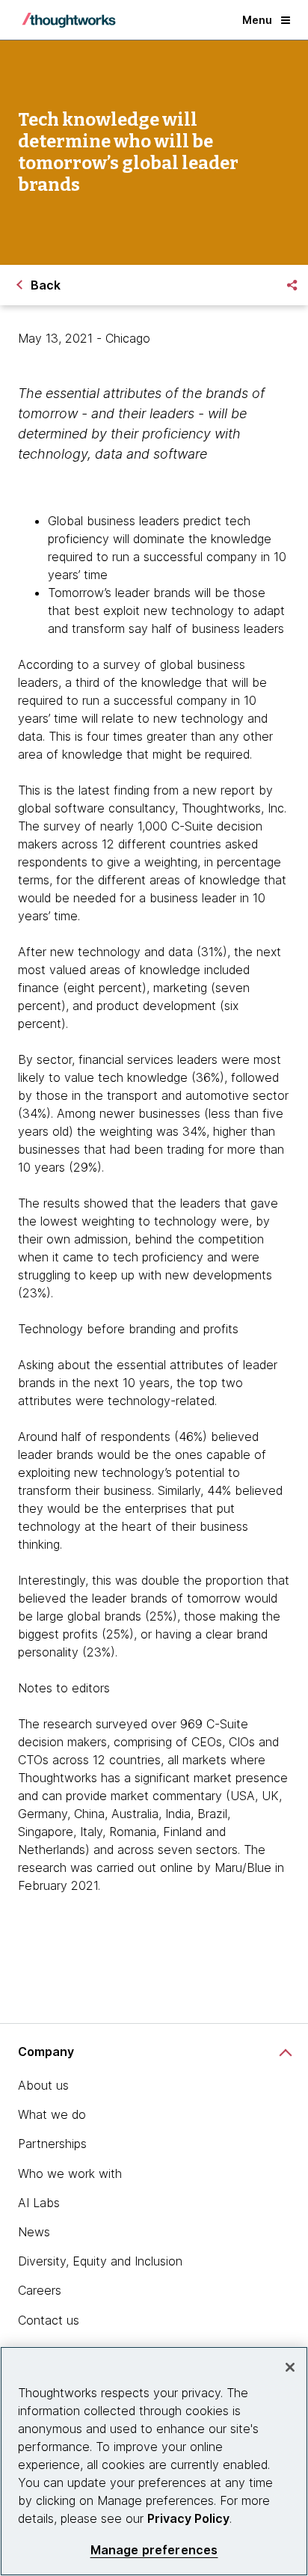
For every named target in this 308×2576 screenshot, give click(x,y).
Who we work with (70, 2173)
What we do (52, 2114)
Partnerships (52, 2144)
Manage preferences (154, 2550)
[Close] (290, 2367)
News (34, 2232)
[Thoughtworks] (69, 20)
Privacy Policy (188, 2518)
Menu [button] (257, 20)
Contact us (49, 2320)
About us (43, 2085)
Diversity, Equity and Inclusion (100, 2261)
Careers (40, 2290)
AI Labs (39, 2203)
